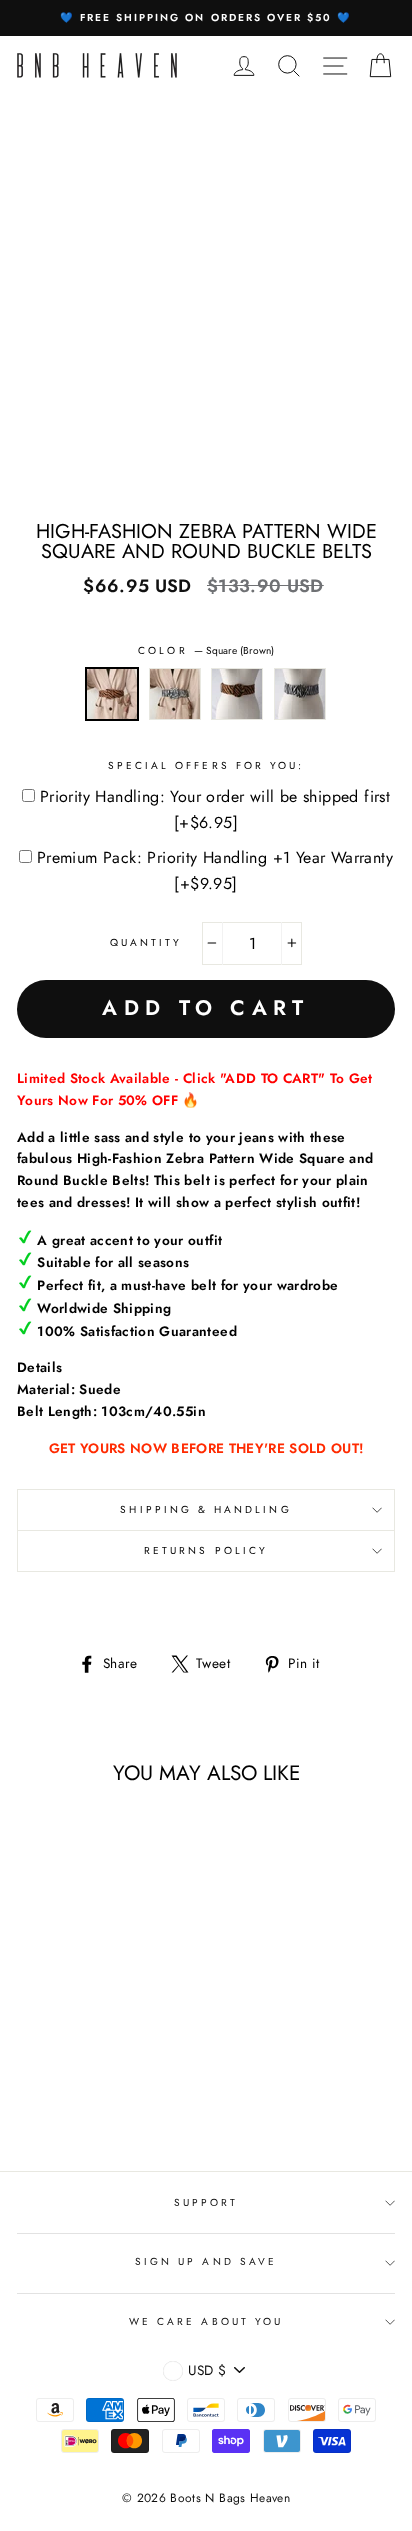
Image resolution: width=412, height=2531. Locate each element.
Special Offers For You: (206, 765)
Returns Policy (206, 1550)
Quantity (146, 942)
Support (206, 2202)
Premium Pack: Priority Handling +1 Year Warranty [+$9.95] (215, 870)
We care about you (206, 2321)
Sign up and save (206, 2261)
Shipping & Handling (205, 1509)
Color (205, 650)
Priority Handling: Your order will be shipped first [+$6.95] (215, 809)
